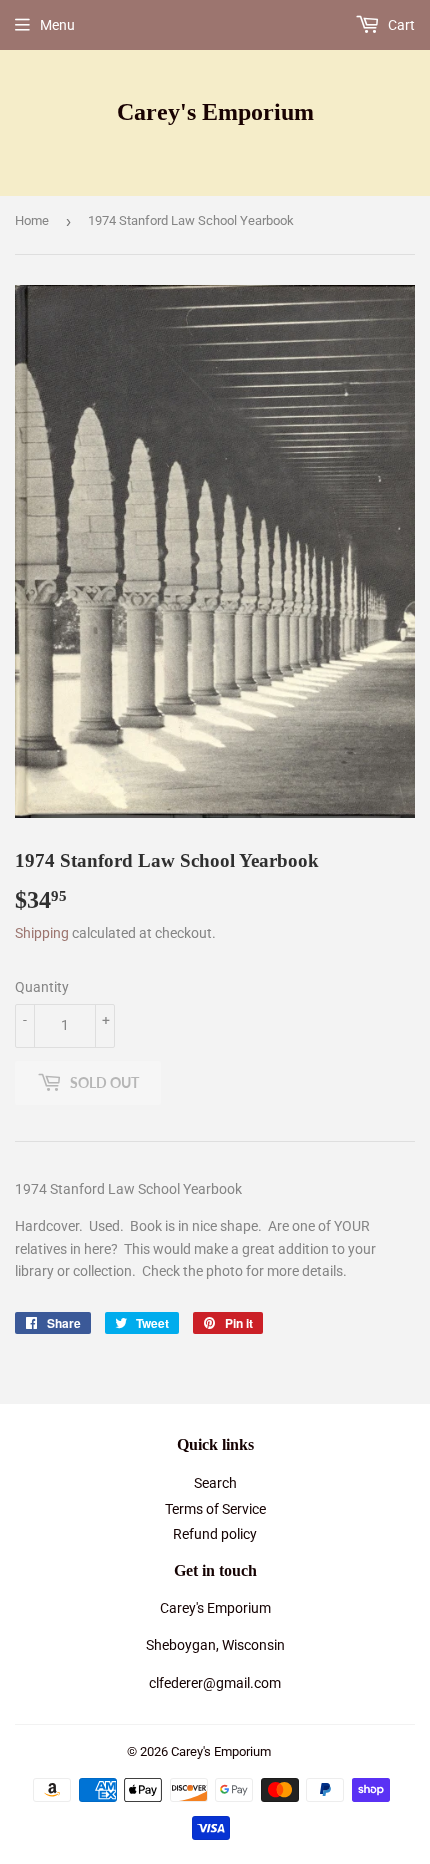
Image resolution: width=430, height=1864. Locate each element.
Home (32, 220)
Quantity (42, 987)
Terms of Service (215, 1509)
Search (215, 1483)
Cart (400, 25)
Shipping (42, 933)
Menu (57, 25)
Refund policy (215, 1534)
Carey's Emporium (215, 111)
